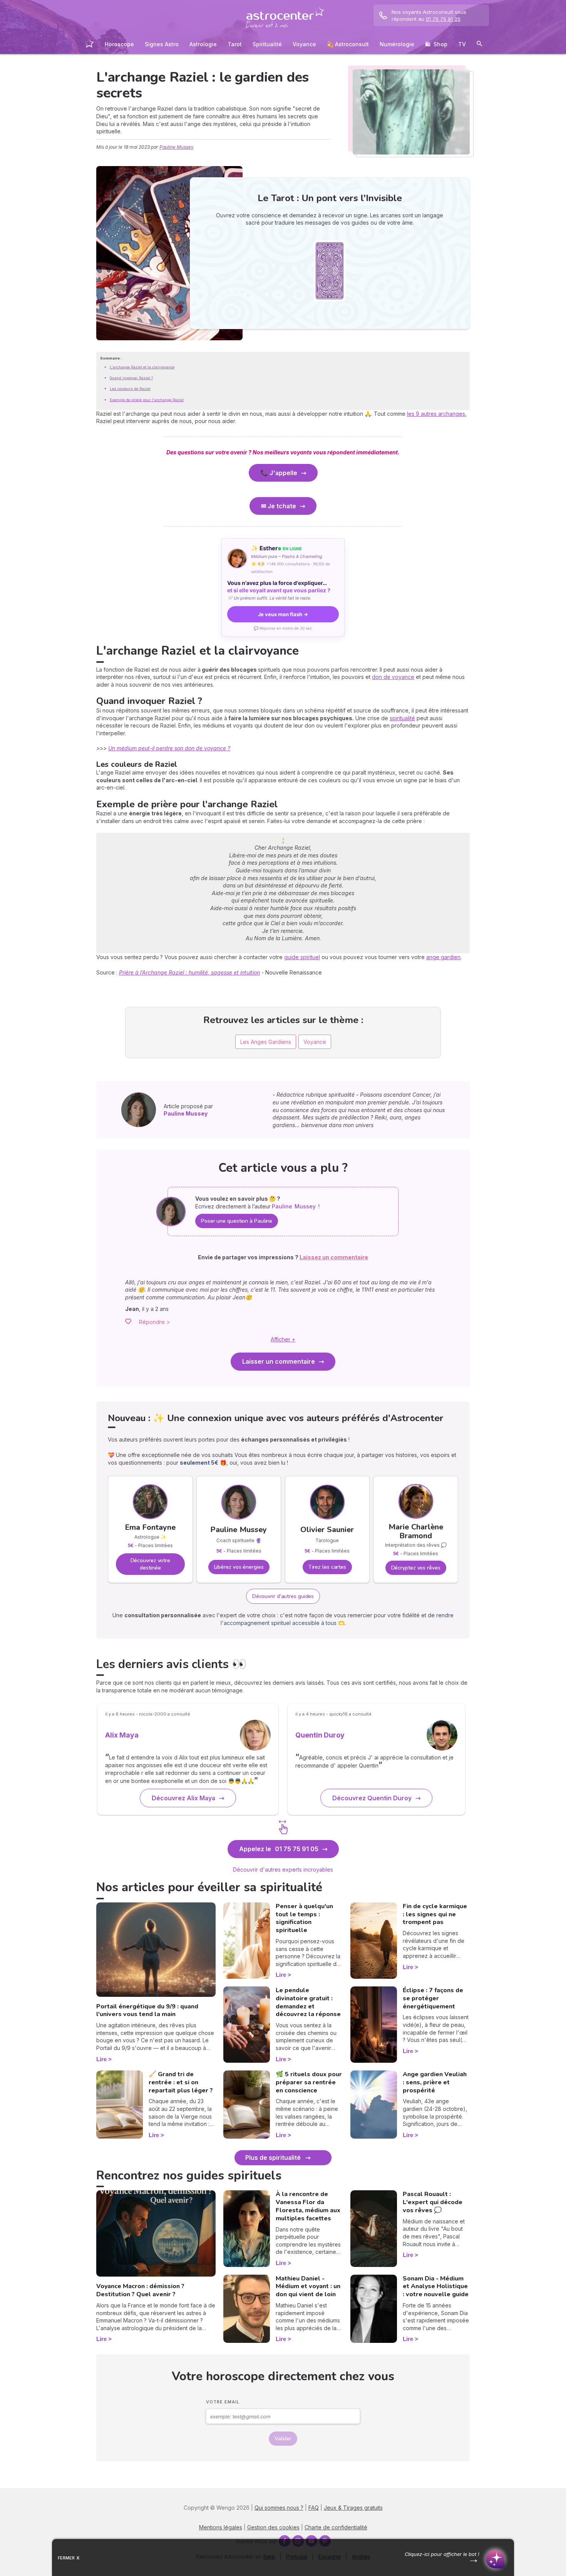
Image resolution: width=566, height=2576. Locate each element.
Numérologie (397, 44)
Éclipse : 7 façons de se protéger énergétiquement (433, 1998)
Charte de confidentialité (336, 2527)
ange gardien (443, 957)
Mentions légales (221, 2527)
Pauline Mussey (177, 147)
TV (462, 44)
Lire (101, 2059)
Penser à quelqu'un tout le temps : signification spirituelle (304, 1918)
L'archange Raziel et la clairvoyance (142, 367)
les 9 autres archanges (436, 414)
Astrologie (203, 44)
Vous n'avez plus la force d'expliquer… (279, 586)
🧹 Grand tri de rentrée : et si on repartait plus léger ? (181, 2082)
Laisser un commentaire (279, 1361)
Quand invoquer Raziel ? (131, 378)
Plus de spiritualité (273, 2158)
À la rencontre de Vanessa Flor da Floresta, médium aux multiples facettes (308, 2206)
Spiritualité (267, 44)
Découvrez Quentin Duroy (372, 1798)
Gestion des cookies (273, 2527)
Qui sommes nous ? (279, 2508)
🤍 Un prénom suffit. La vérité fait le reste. (269, 598)
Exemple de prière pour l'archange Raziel (147, 400)
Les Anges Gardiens (266, 1042)
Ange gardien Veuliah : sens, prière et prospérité (435, 2082)
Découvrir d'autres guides (283, 1596)
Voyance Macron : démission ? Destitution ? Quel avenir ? (140, 2290)
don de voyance (393, 677)
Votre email (223, 2402)
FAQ (314, 2508)
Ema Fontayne (150, 1527)
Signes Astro (162, 44)
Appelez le (279, 1849)
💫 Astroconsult (348, 44)
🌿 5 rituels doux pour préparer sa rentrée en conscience (309, 2082)
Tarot (235, 44)
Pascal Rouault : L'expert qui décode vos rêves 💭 (433, 2202)
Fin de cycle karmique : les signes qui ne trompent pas (435, 1914)
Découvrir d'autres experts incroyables (283, 1869)
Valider (283, 2439)
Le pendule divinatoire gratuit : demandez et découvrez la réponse (308, 2002)
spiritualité (402, 718)
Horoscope (119, 44)
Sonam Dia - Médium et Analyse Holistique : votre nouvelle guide (436, 2287)
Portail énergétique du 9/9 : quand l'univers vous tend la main (147, 2011)
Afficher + (283, 1339)
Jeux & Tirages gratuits (353, 2508)
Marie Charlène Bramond (416, 1531)
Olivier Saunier (327, 1530)
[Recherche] (479, 45)
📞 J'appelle (279, 473)
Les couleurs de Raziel (130, 389)
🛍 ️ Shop (436, 44)
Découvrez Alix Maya (183, 1798)
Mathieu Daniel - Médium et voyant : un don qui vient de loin (308, 2287)
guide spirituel (302, 957)
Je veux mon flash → (283, 614)
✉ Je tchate (279, 506)
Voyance (304, 44)
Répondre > (155, 1322)
